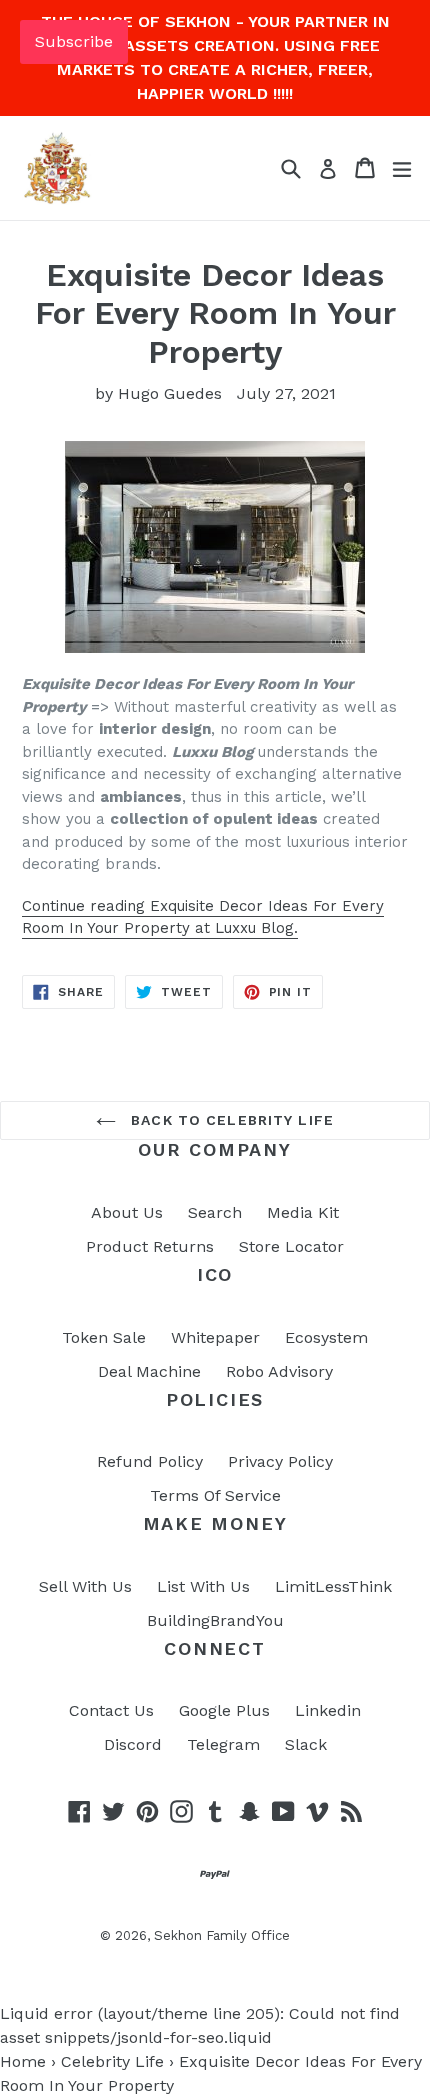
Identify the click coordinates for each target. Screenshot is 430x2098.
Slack (306, 1744)
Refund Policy (150, 1461)
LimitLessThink (333, 1586)
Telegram (223, 1744)
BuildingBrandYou (215, 1620)
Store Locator (291, 1246)
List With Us (203, 1586)
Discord (133, 1744)
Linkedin (328, 1710)
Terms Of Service (215, 1495)
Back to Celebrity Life (230, 1120)
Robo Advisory (279, 1371)
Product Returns (150, 1246)
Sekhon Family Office (222, 1935)
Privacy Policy (280, 1461)
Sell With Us (85, 1586)
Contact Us (111, 1710)
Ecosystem (326, 1337)
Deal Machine (149, 1371)
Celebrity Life (112, 2061)
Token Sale (104, 1337)
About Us (127, 1212)
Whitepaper (215, 1337)
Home (23, 2061)
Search (215, 1212)
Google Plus (224, 1710)
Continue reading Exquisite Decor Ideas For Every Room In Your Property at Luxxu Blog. (203, 917)
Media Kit (303, 1212)
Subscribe (74, 41)
